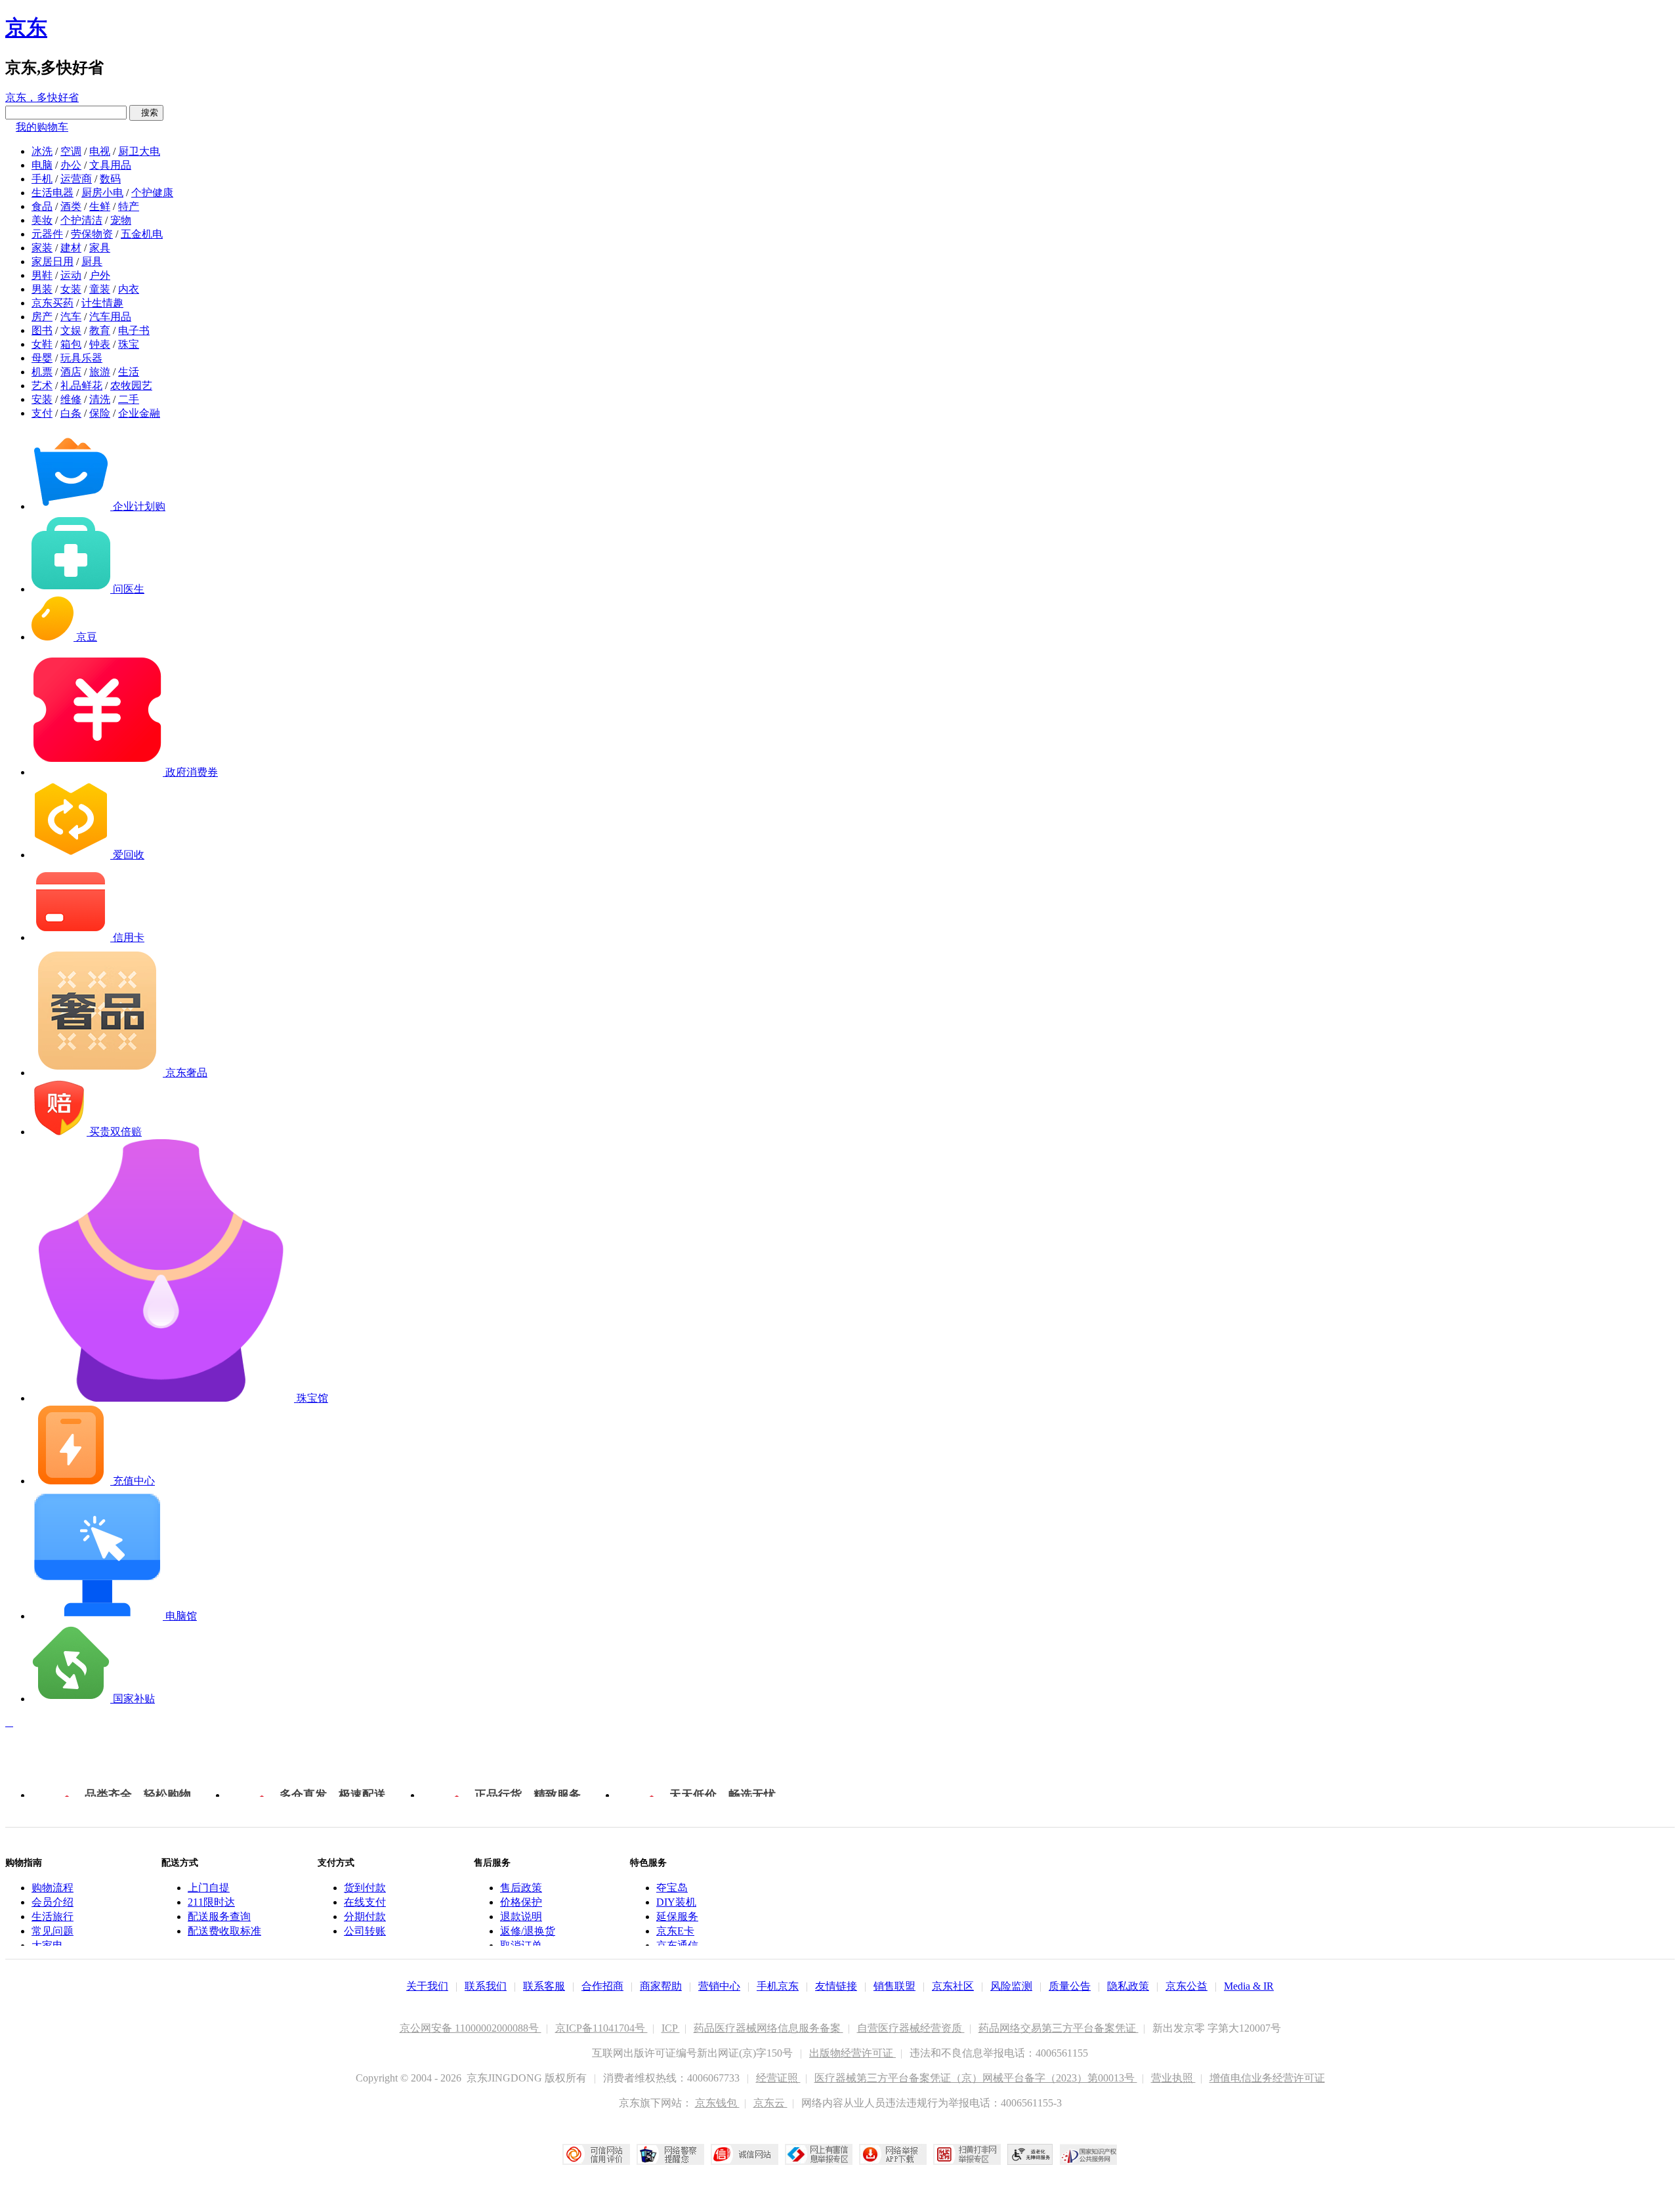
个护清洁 (81, 220)
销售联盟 (894, 1986)
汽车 (71, 317)
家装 (42, 248)
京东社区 (953, 1986)
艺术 (42, 386)
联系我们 (486, 1986)
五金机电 (142, 234)
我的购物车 (42, 127)
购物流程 (52, 1888)
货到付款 (365, 1888)
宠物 (121, 220)
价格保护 (521, 1902)
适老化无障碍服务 (1030, 2154)
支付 (42, 413)
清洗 (100, 399)
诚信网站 (745, 2154)
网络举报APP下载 (893, 2154)
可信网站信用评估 (596, 2154)
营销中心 (719, 1986)
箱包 (71, 344)
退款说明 (521, 1916)
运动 (71, 275)
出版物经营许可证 (852, 2053)
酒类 (71, 206)
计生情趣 (102, 303)
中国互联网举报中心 (819, 2154)
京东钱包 (717, 2103)
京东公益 (1186, 1986)
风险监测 (1011, 1986)
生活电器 (52, 193)
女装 (71, 289)
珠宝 (129, 344)
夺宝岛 (672, 1888)
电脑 (42, 165)
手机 (42, 179)
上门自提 (209, 1888)
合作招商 (602, 1986)
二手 (129, 399)
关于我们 (427, 1986)
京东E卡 (675, 1931)
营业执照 (1173, 2078)
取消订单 (521, 1945)
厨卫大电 (139, 151)
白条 (71, 413)
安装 (42, 399)
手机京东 (778, 1986)
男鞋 (42, 275)
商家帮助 (661, 1986)
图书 (42, 330)
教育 (100, 330)
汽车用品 (110, 317)
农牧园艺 (131, 386)
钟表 (100, 344)
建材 (71, 248)
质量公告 (1070, 1986)
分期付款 (365, 1916)
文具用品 (110, 165)
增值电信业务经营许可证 (1267, 2078)
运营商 (76, 179)
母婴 (42, 358)
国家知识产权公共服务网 (1089, 2154)
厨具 (92, 262)
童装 (100, 289)
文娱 (71, 330)
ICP (671, 2028)
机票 (42, 372)
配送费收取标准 (224, 1931)
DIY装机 (676, 1902)
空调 (71, 151)
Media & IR (1249, 1986)
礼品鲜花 (81, 386)
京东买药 (52, 303)
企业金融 (139, 413)
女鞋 (42, 344)
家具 (100, 248)
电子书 (134, 330)
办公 (71, 165)
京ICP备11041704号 (601, 2028)
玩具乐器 (81, 358)
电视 (100, 151)
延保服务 (677, 1916)
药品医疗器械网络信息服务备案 (768, 2028)
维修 (71, 399)
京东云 (770, 2103)
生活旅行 (52, 1916)
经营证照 (778, 2078)
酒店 (71, 372)
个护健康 (152, 193)
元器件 (47, 234)
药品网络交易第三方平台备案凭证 (1059, 2028)
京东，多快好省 (42, 97)
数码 (110, 179)
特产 (129, 206)
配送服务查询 (219, 1916)
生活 (129, 372)
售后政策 (521, 1888)
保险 (100, 413)
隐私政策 (1128, 1986)
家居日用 (52, 262)
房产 (42, 317)
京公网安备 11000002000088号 (471, 2028)
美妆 (42, 220)
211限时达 (211, 1902)
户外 (100, 275)
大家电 (47, 1945)
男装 (42, 289)
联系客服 (544, 1986)
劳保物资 (92, 234)
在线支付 (365, 1902)
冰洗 (42, 151)
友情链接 (836, 1986)
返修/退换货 (528, 1931)
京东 (26, 28)
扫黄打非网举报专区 (967, 2154)
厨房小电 (102, 193)
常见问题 (52, 1931)
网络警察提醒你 (670, 2154)
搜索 (146, 113)
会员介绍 (52, 1902)
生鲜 (100, 206)
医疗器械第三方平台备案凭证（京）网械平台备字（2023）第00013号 (976, 2078)
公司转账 (365, 1931)
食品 (42, 206)
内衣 (129, 289)
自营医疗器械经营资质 (911, 2028)
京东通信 (677, 1945)
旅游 (100, 372)
